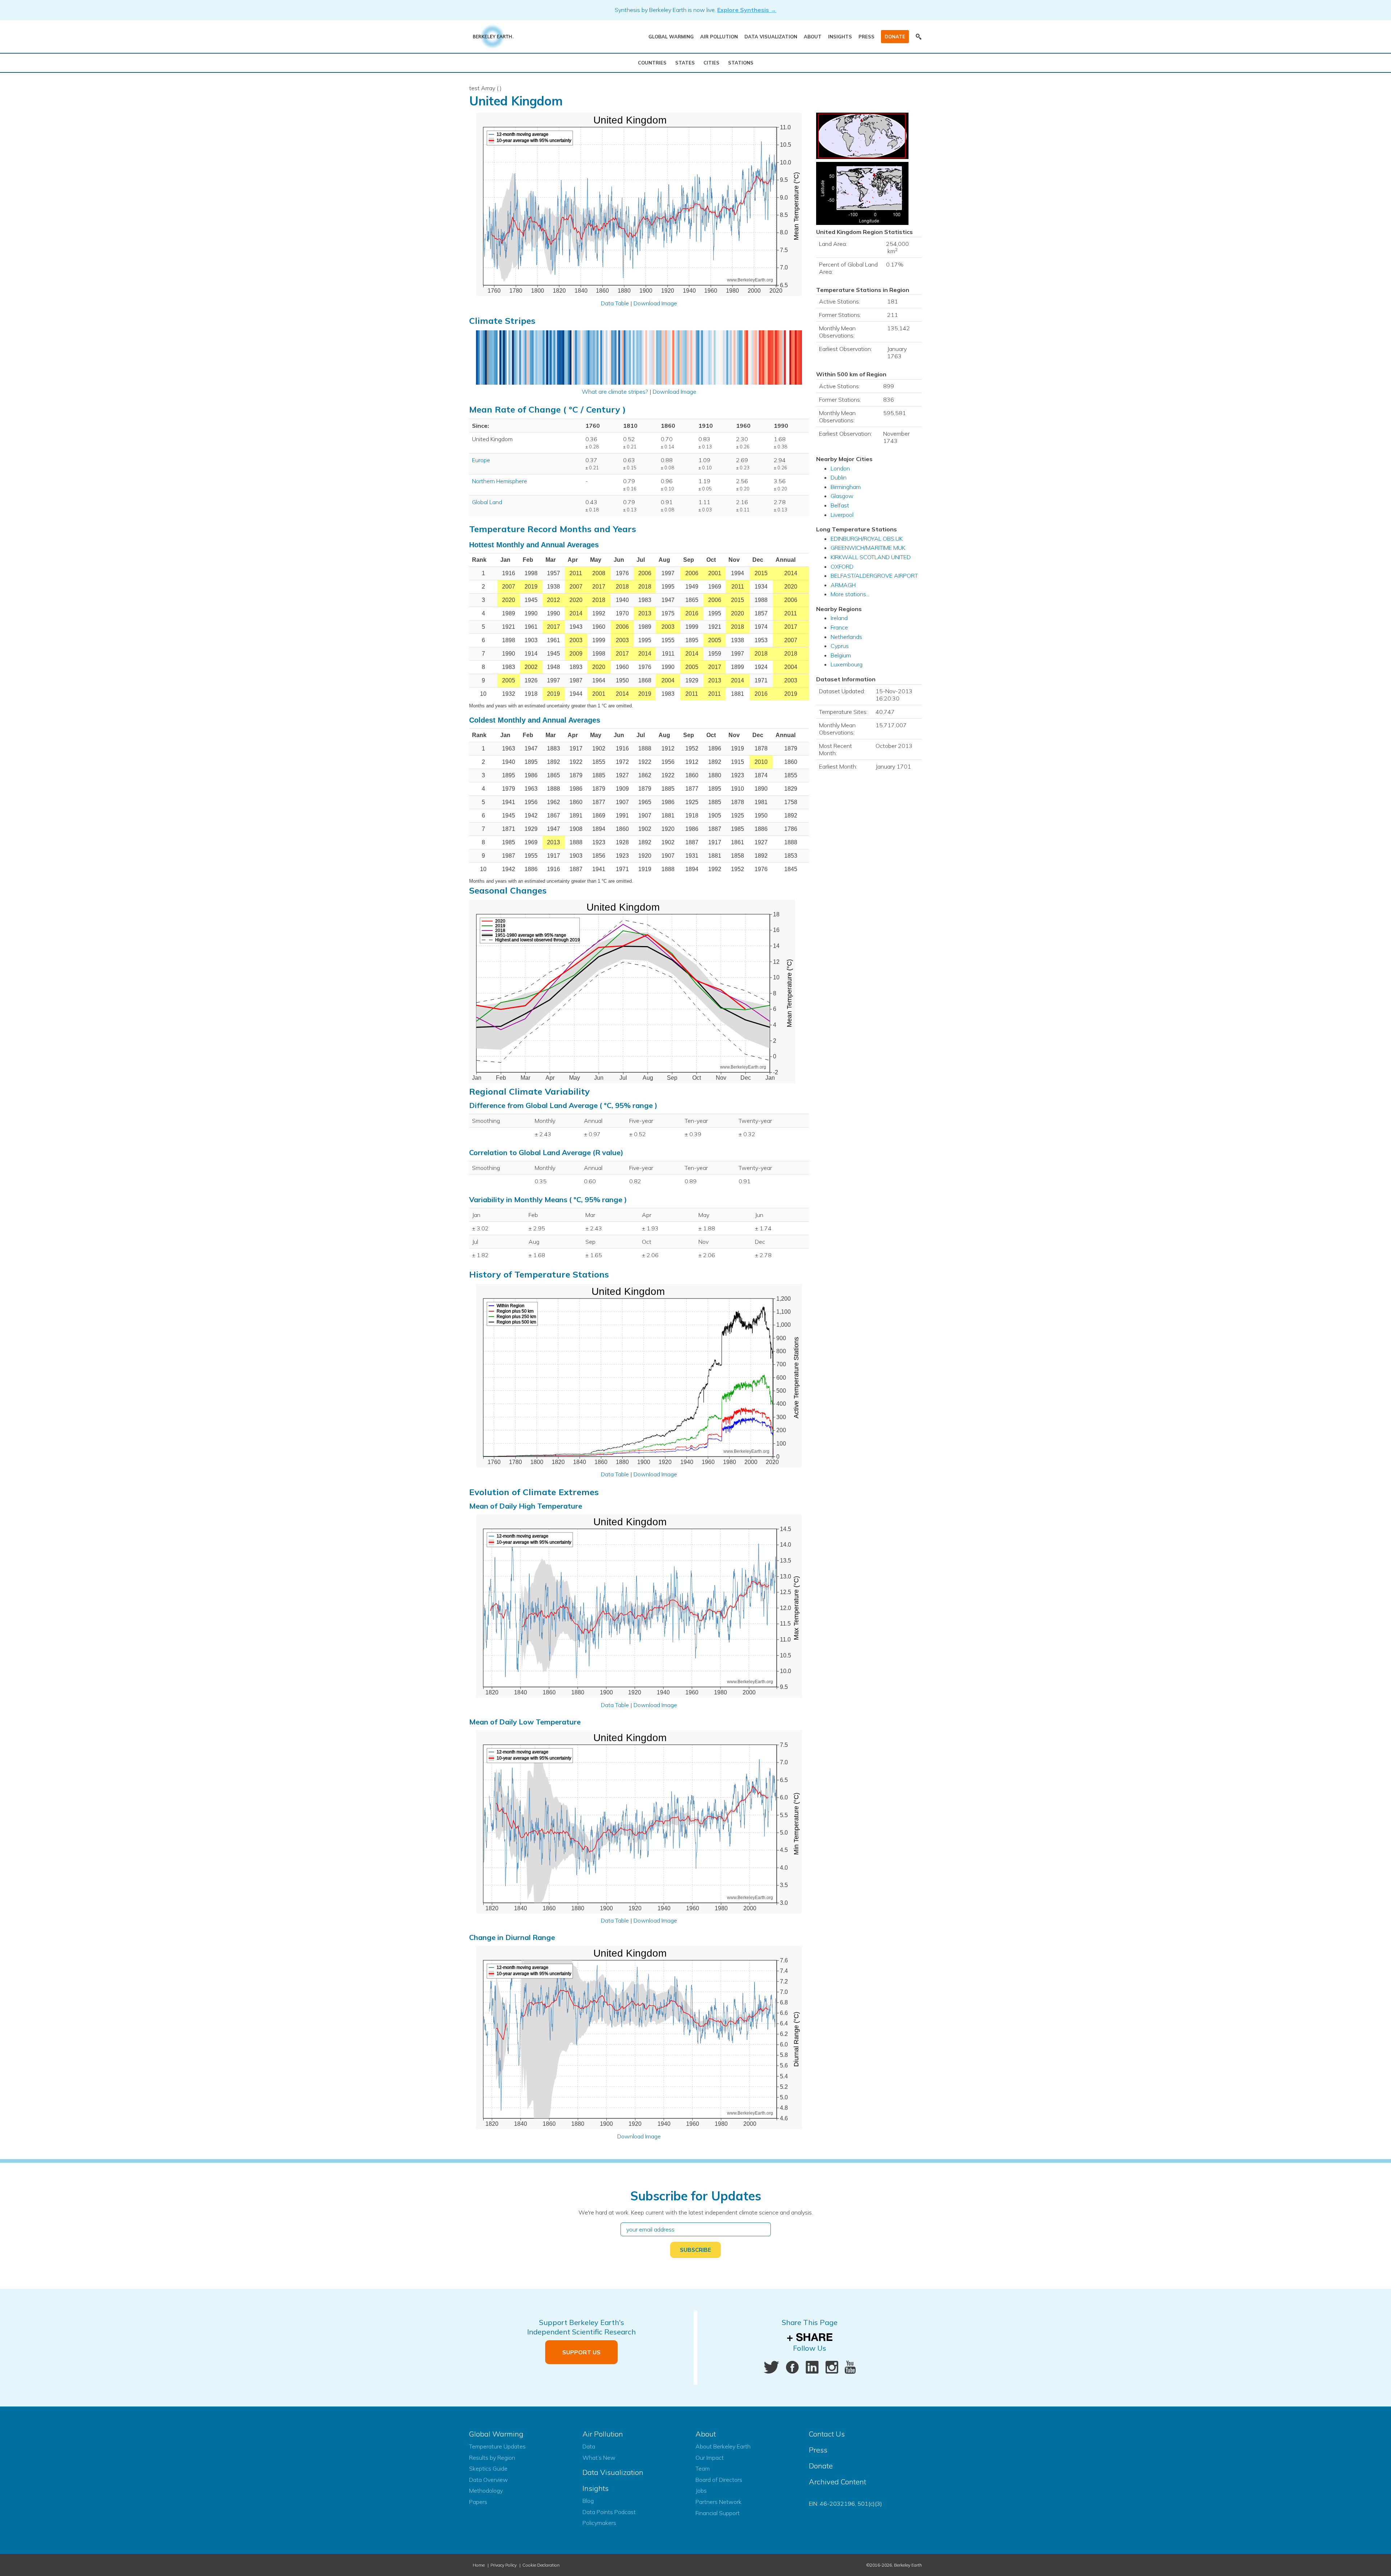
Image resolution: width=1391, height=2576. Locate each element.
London (840, 468)
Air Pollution (719, 37)
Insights (840, 37)
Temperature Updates (497, 2446)
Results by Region (492, 2458)
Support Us (581, 2352)
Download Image (655, 303)
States (685, 63)
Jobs (701, 2491)
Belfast (840, 505)
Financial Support (718, 2513)
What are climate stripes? (615, 392)
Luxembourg (847, 664)
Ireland (839, 618)
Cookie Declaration (541, 2565)
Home (479, 2565)
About (813, 37)
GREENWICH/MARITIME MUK (868, 548)
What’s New (599, 2458)
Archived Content (837, 2482)
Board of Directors (719, 2480)
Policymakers (599, 2523)
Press (866, 37)
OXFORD (842, 566)
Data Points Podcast (609, 2512)
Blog (588, 2501)
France (839, 627)
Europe (481, 460)
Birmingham (846, 487)
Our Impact (710, 2458)
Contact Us (827, 2434)
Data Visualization (771, 37)
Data (589, 2446)
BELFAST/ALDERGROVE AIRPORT (874, 576)
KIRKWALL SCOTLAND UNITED (871, 557)
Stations (741, 63)
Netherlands (846, 637)
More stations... (850, 594)
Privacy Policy (504, 2565)
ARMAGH (843, 585)
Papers (478, 2502)
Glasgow (842, 496)
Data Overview (488, 2480)
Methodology (486, 2491)
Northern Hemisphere (500, 481)
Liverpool (842, 515)
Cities (711, 63)
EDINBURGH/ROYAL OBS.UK (867, 539)
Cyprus (840, 646)
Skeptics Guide (488, 2468)
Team (703, 2468)
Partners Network (719, 2502)
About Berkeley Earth (723, 2446)
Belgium (841, 655)
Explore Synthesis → (747, 10)
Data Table (615, 303)
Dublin (839, 477)
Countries (652, 63)
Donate (895, 37)
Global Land (487, 502)
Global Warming (671, 37)
